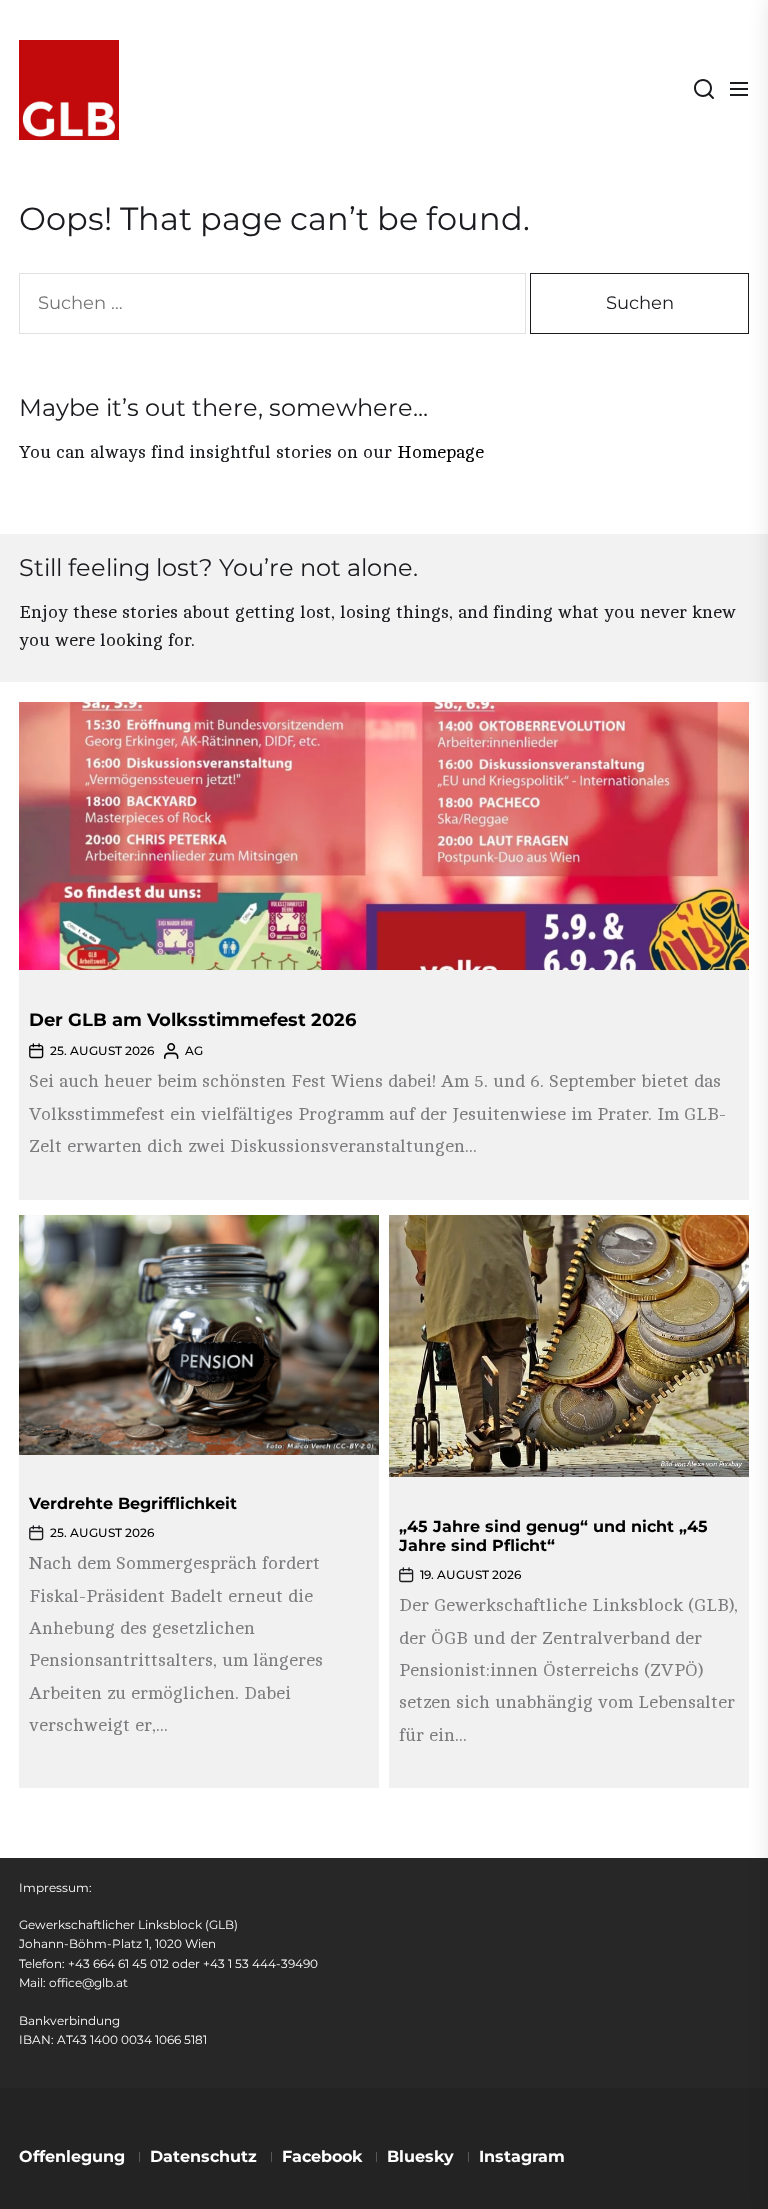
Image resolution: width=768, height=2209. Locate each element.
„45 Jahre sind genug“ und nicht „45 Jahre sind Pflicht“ (553, 1536)
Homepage (440, 452)
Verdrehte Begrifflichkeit (133, 1503)
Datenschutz (203, 2156)
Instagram (522, 2156)
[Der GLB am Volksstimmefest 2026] (384, 836)
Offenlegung (72, 2156)
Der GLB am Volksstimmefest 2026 (192, 1020)
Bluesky (420, 2156)
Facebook (322, 2156)
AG (194, 1050)
